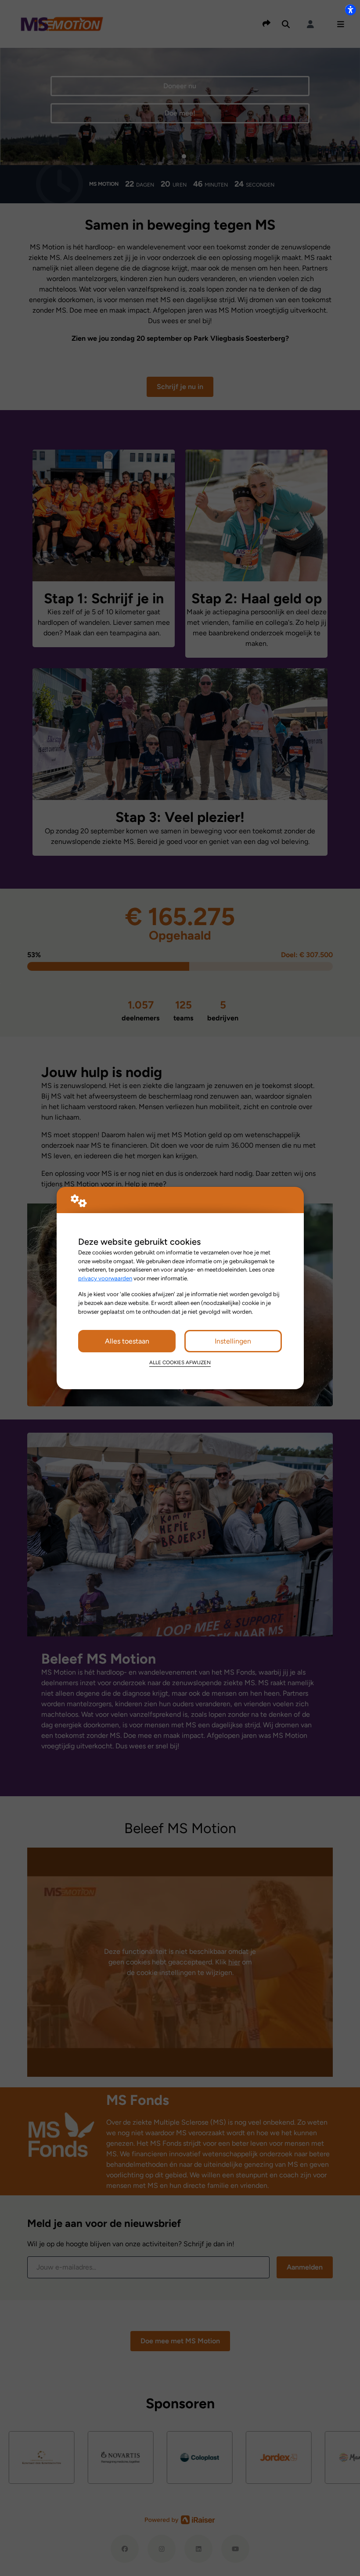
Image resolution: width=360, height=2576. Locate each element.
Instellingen (233, 1341)
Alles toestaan (127, 1341)
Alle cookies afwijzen (180, 1362)
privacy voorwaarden (105, 1278)
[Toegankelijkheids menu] (350, 10)
